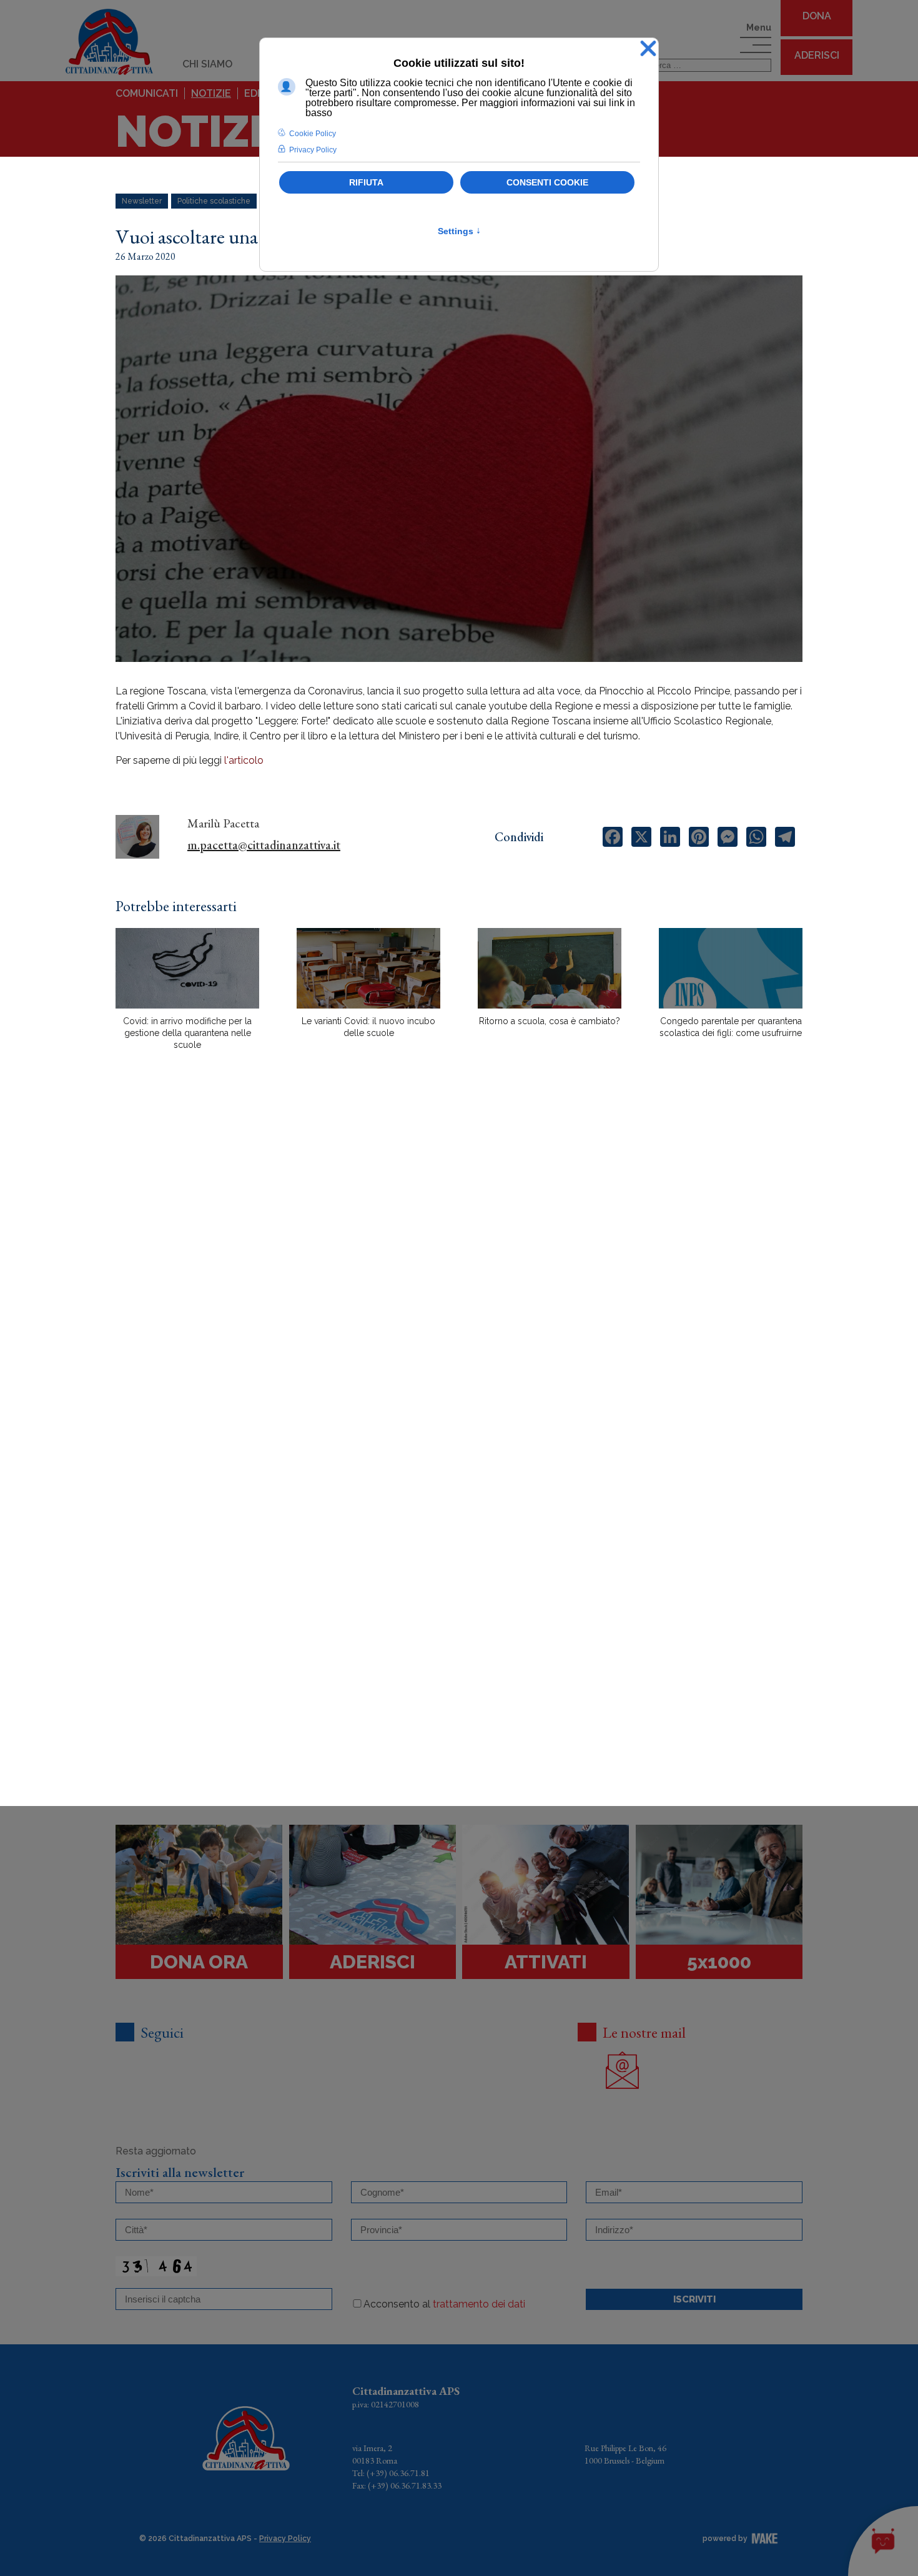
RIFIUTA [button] (366, 182)
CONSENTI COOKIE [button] (547, 182)
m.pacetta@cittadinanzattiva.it (264, 845)
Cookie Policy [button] (313, 134)
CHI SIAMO (207, 64)
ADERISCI (817, 55)
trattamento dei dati (479, 2304)
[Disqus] (459, 1278)
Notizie (211, 93)
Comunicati (147, 93)
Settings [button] (459, 231)
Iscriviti (694, 2299)
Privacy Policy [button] (313, 150)
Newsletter (142, 201)
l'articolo (244, 760)
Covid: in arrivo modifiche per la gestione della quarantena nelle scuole (187, 1033)
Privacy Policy (285, 2539)
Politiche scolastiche (214, 201)
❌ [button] (648, 49)
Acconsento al (444, 2304)
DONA (817, 16)
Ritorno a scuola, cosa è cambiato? (550, 1021)
